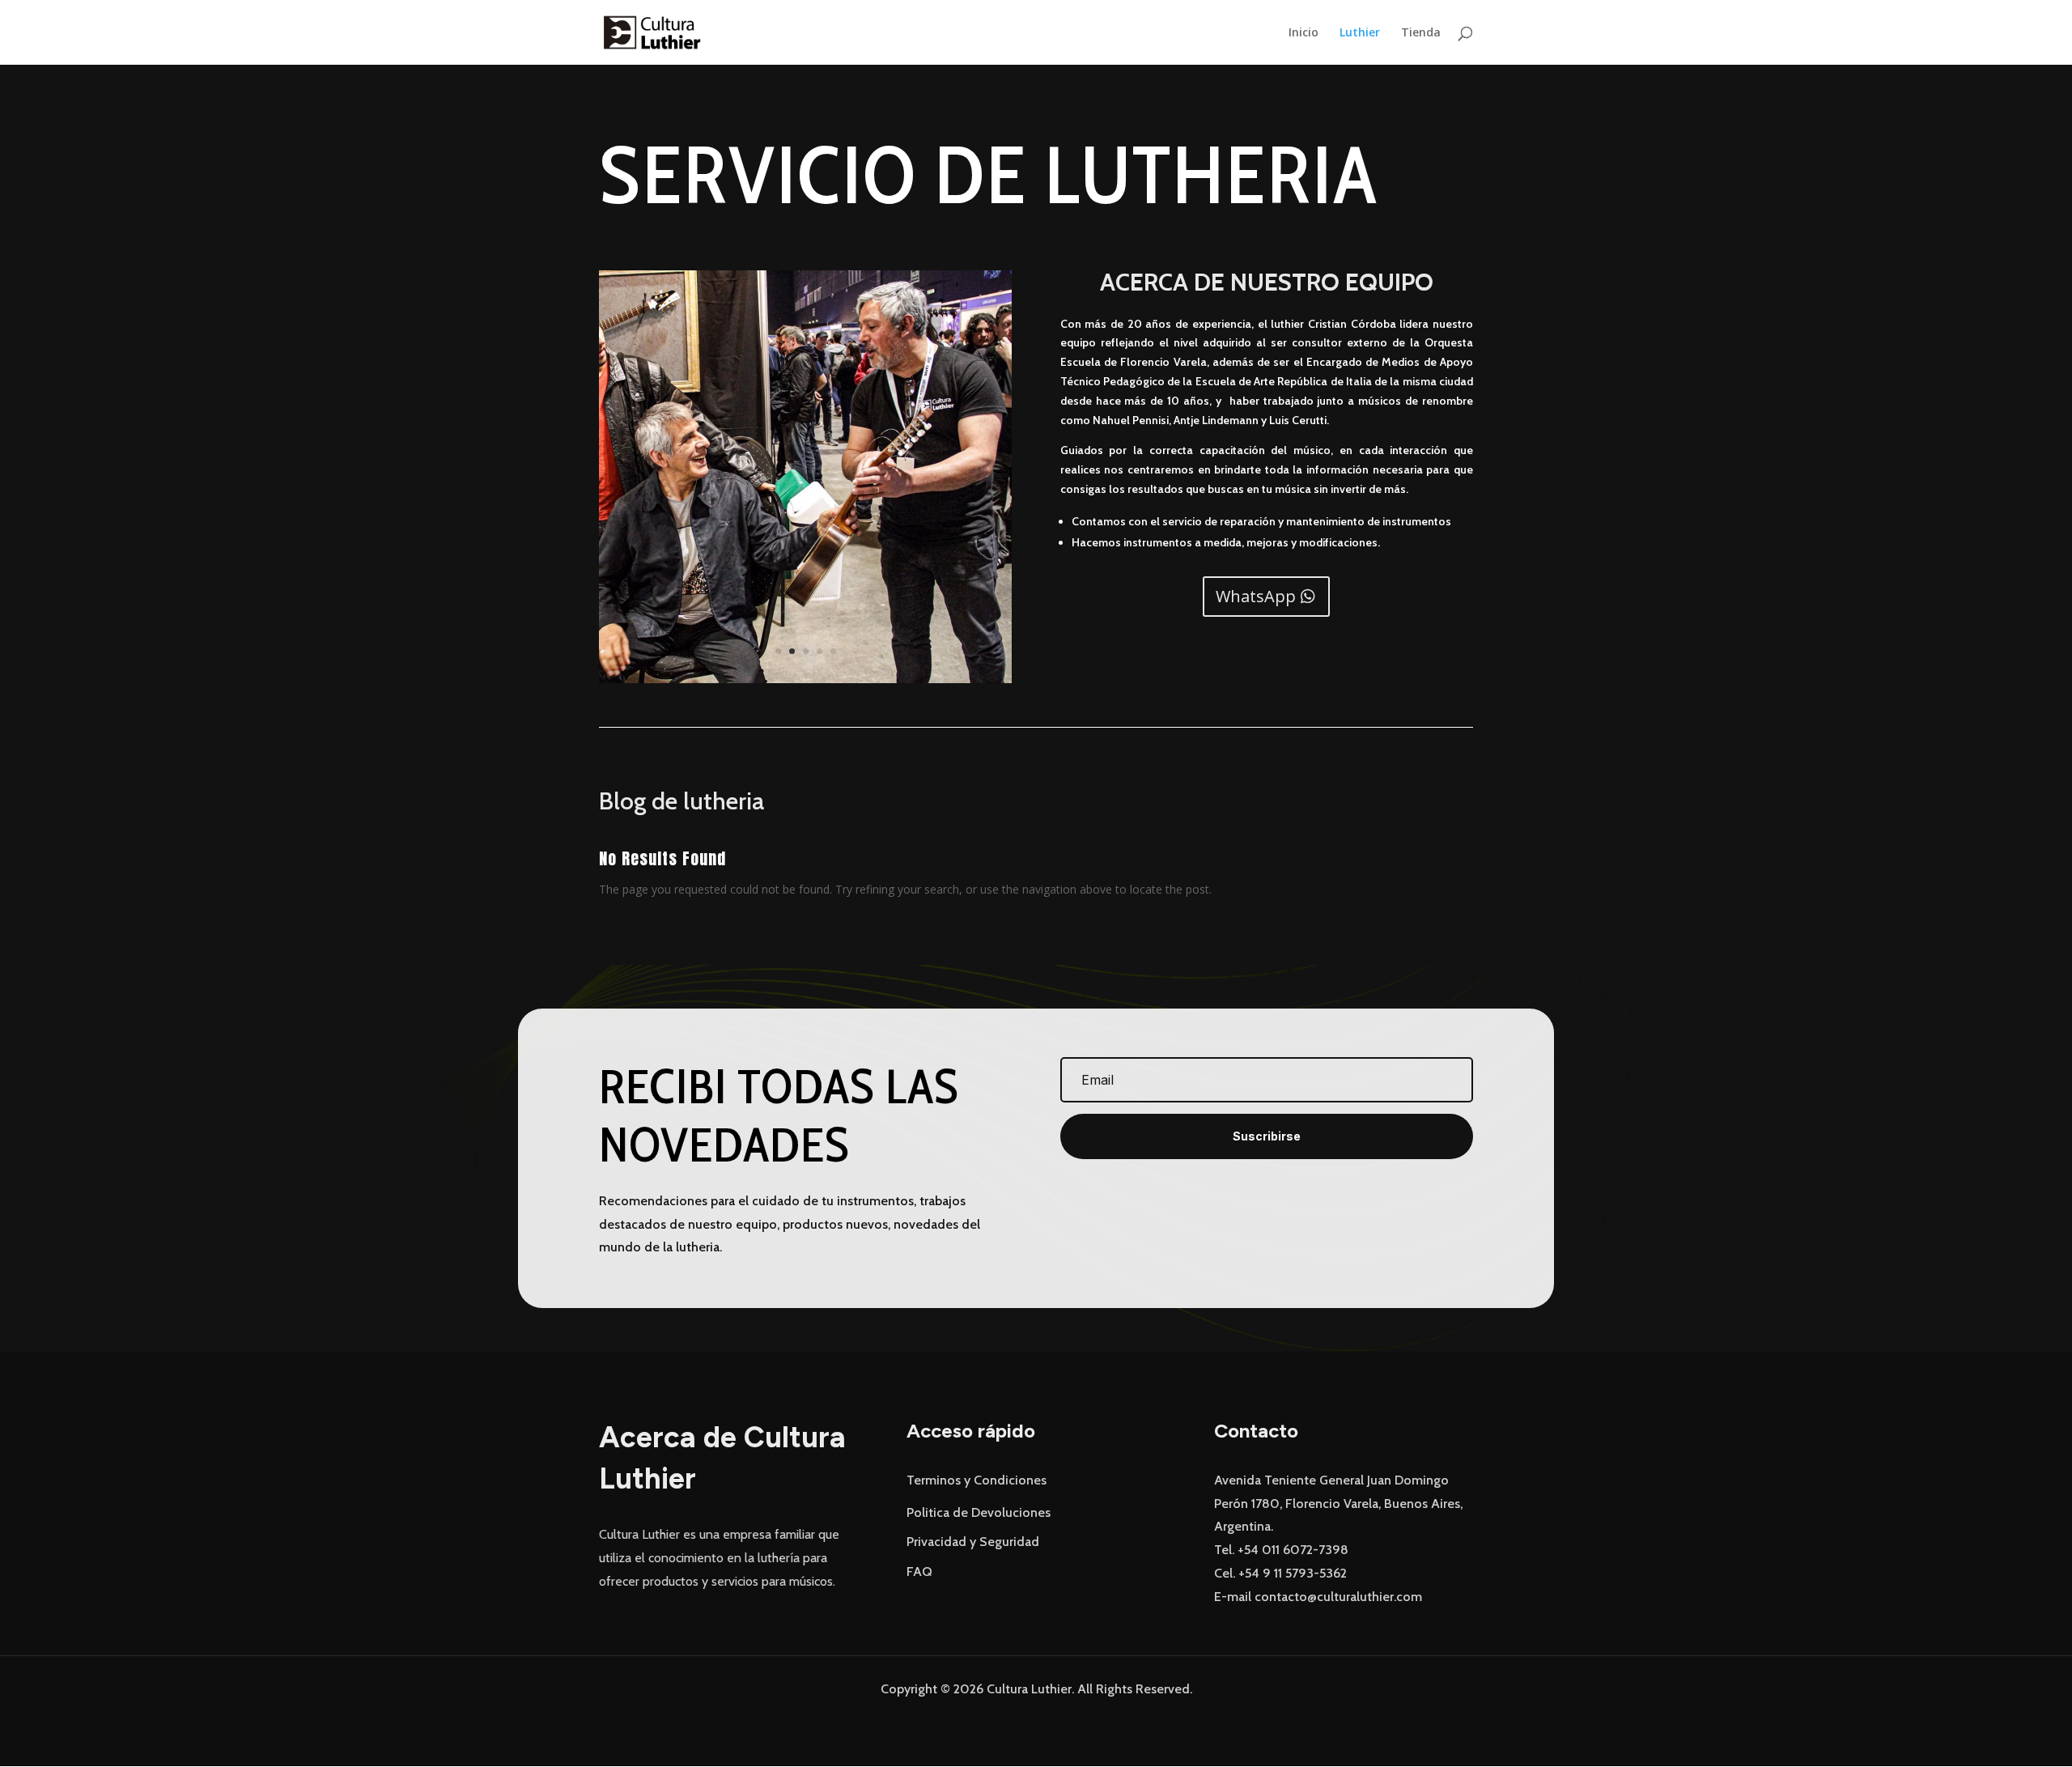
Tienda (1421, 33)
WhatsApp (1256, 596)
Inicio (1303, 33)
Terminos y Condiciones (977, 1480)
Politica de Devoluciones (979, 1512)
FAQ (919, 1572)
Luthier (1360, 33)
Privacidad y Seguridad (973, 1542)
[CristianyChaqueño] (805, 679)
